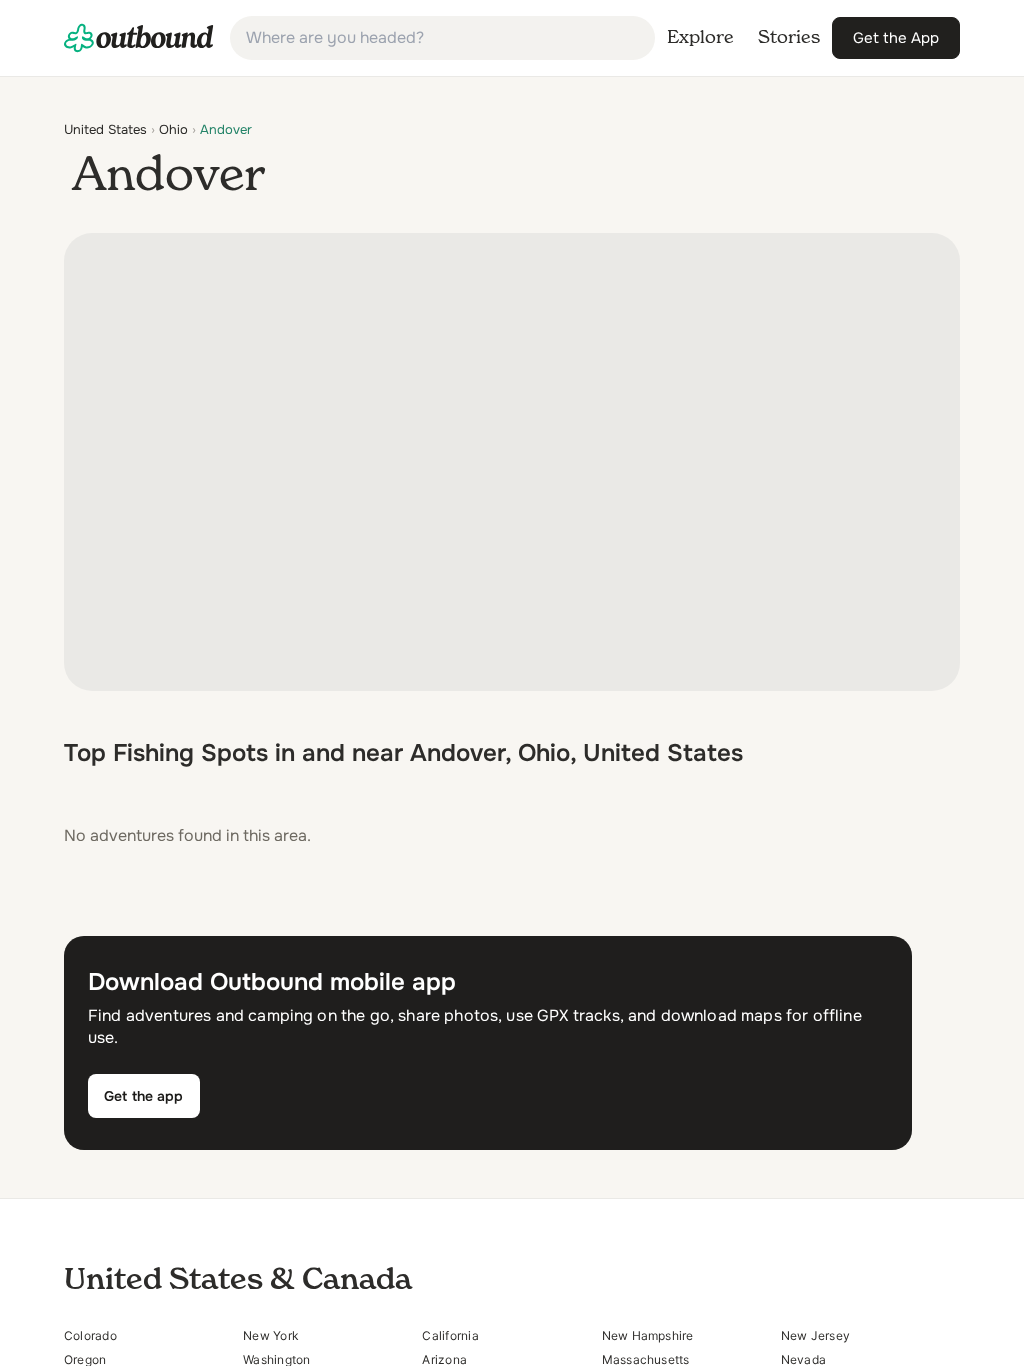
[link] (139, 38)
